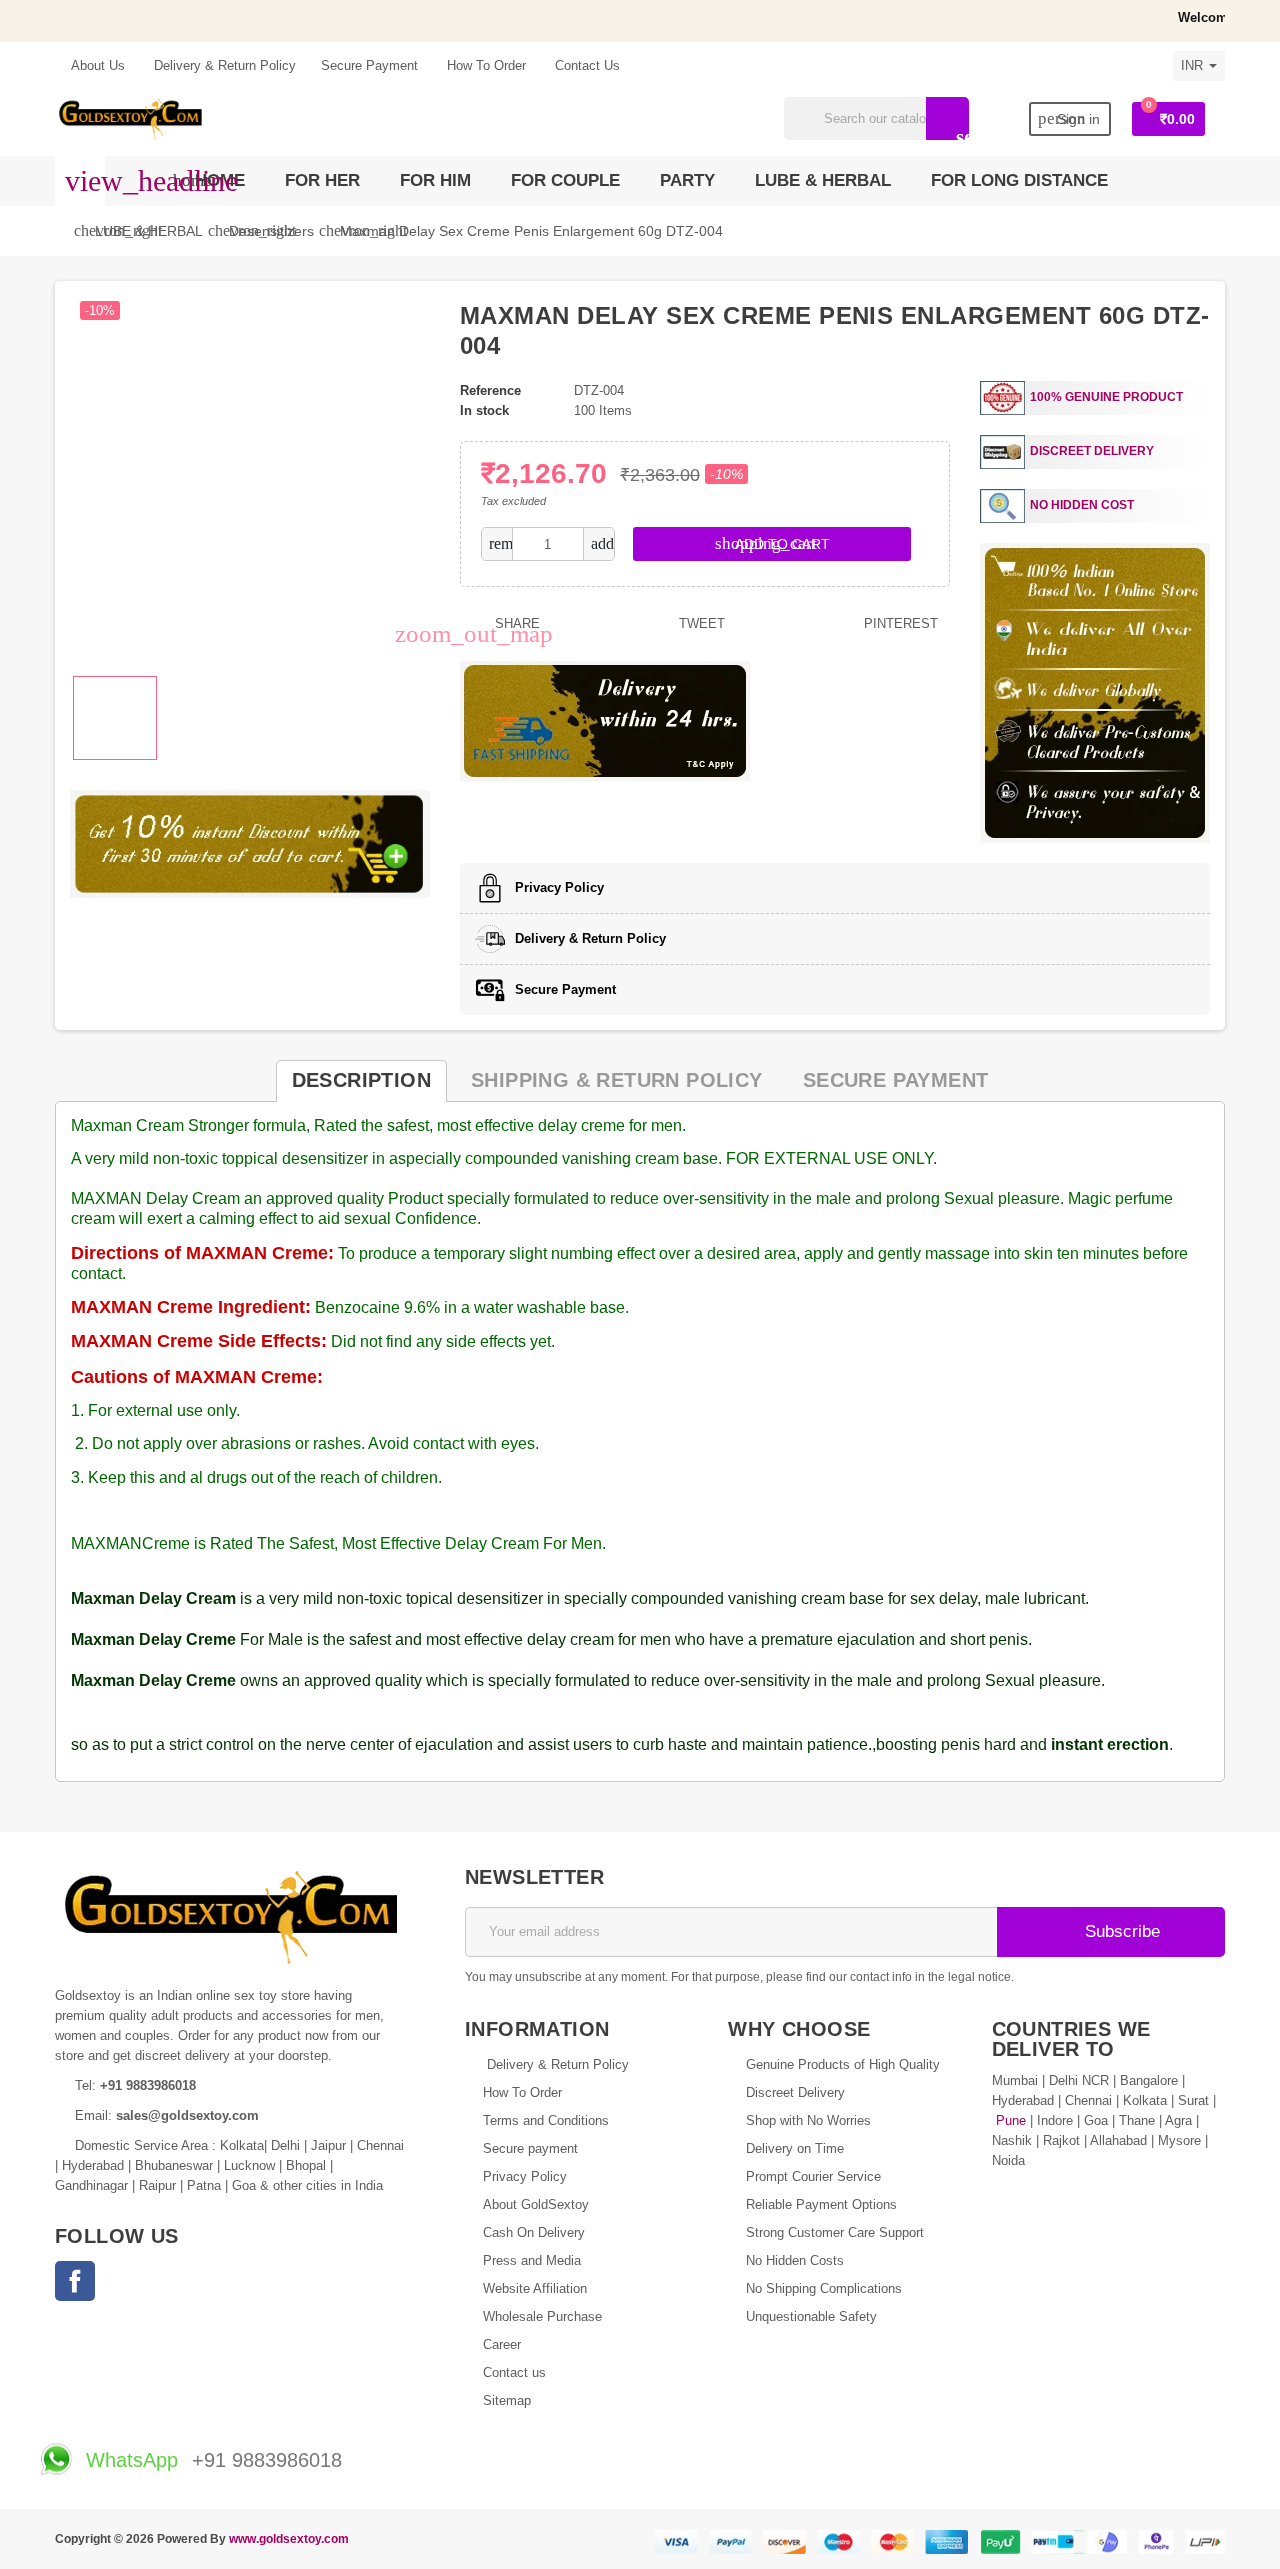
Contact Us (585, 65)
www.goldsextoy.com (289, 2538)
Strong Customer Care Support (835, 2232)
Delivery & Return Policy (223, 65)
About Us (96, 65)
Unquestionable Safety (811, 2316)
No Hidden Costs (795, 2260)
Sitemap (507, 2400)
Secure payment (530, 2148)
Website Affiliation (535, 2288)
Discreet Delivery (795, 2092)
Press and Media (532, 2260)
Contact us (514, 2372)
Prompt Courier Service (813, 2176)
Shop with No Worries (808, 2120)
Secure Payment (369, 65)
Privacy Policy (525, 2176)
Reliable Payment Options (821, 2204)
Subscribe (1120, 1931)
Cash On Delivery (534, 2232)
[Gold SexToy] (130, 117)
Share (515, 623)
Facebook (75, 2281)
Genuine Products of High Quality (843, 2064)
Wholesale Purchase (542, 2316)
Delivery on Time (795, 2148)
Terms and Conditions (546, 2120)
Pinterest (899, 623)
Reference (490, 390)
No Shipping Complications (824, 2288)
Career (502, 2344)
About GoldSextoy (536, 2204)
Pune (1011, 2120)
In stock (484, 410)
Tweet (700, 623)
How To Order (484, 65)
